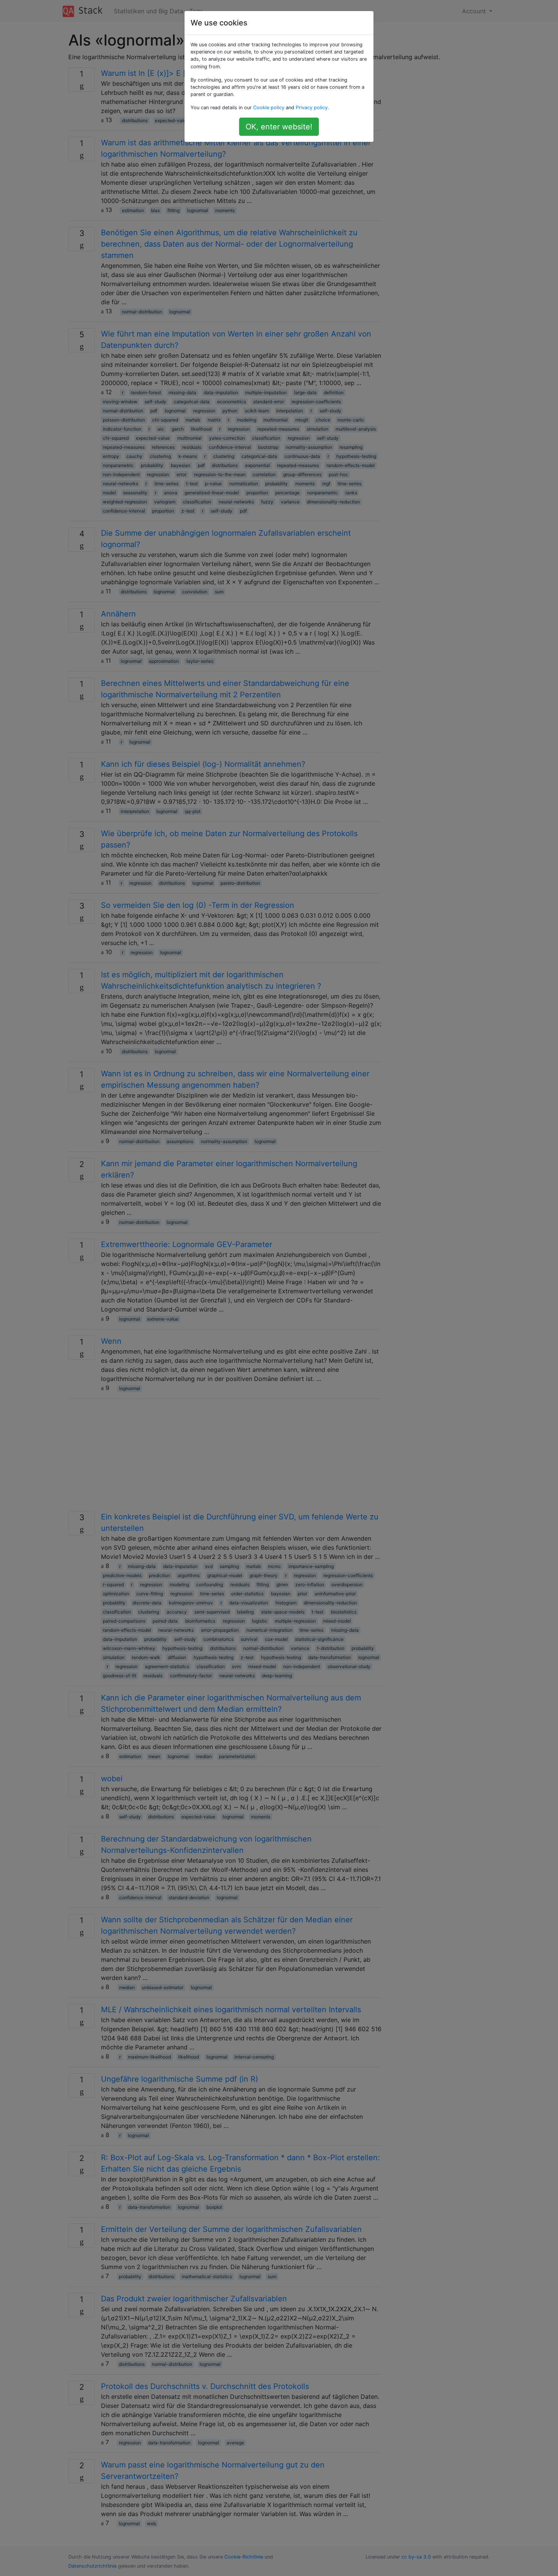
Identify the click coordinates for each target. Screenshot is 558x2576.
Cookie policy (269, 108)
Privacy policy (312, 108)
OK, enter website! (279, 127)
